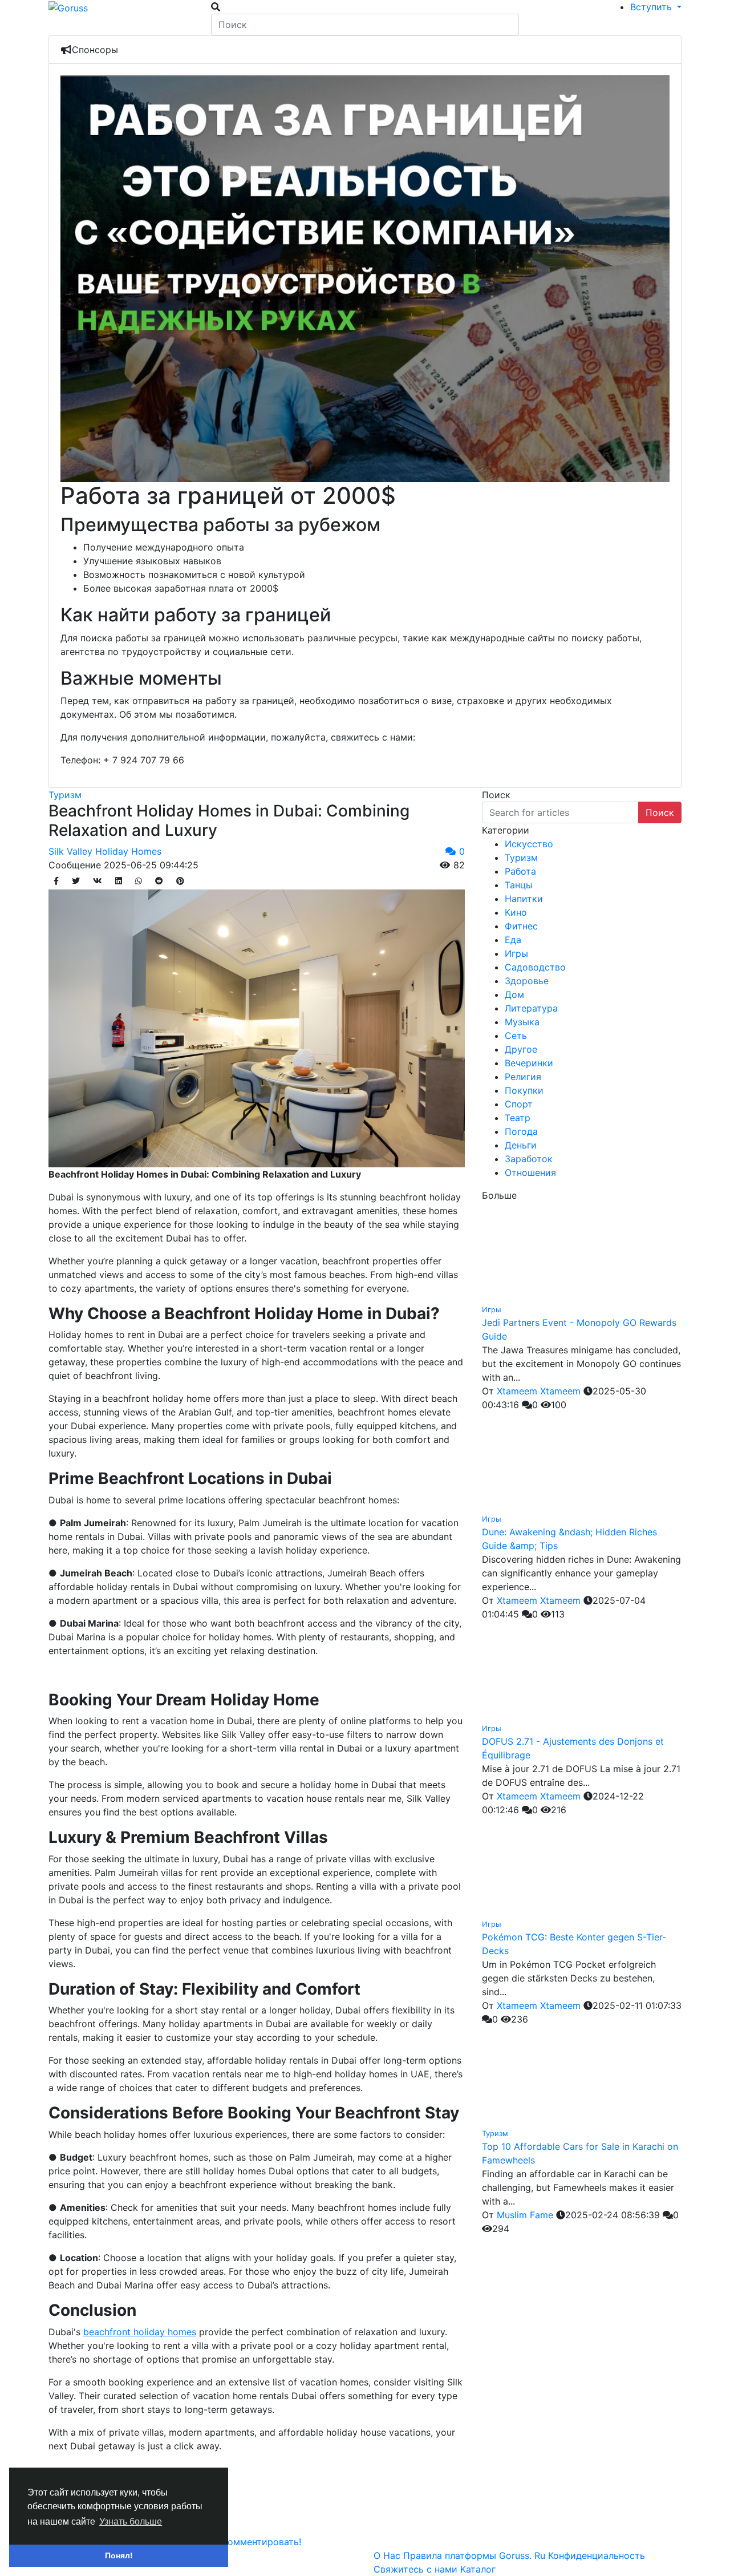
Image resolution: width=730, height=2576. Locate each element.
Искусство (529, 844)
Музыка (522, 1022)
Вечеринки (529, 1063)
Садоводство (535, 967)
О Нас (388, 2555)
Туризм (65, 795)
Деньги (521, 1145)
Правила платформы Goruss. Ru (476, 2555)
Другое (521, 1049)
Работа (520, 871)
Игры (516, 953)
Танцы (519, 885)
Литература (531, 1008)
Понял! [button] (119, 2555)
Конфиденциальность (597, 2555)
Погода (521, 1131)
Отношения (530, 1172)
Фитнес (521, 926)
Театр (518, 1118)
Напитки (524, 899)
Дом (514, 994)
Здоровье (527, 981)
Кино (516, 912)
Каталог (478, 2569)
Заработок (529, 1159)
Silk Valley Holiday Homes (105, 851)
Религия (523, 1077)
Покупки (524, 1090)
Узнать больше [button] (131, 2522)
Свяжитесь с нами (417, 2569)
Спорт (519, 1104)
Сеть (516, 1036)
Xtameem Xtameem (539, 1391)
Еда (513, 940)
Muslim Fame (525, 2215)
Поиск (660, 812)
